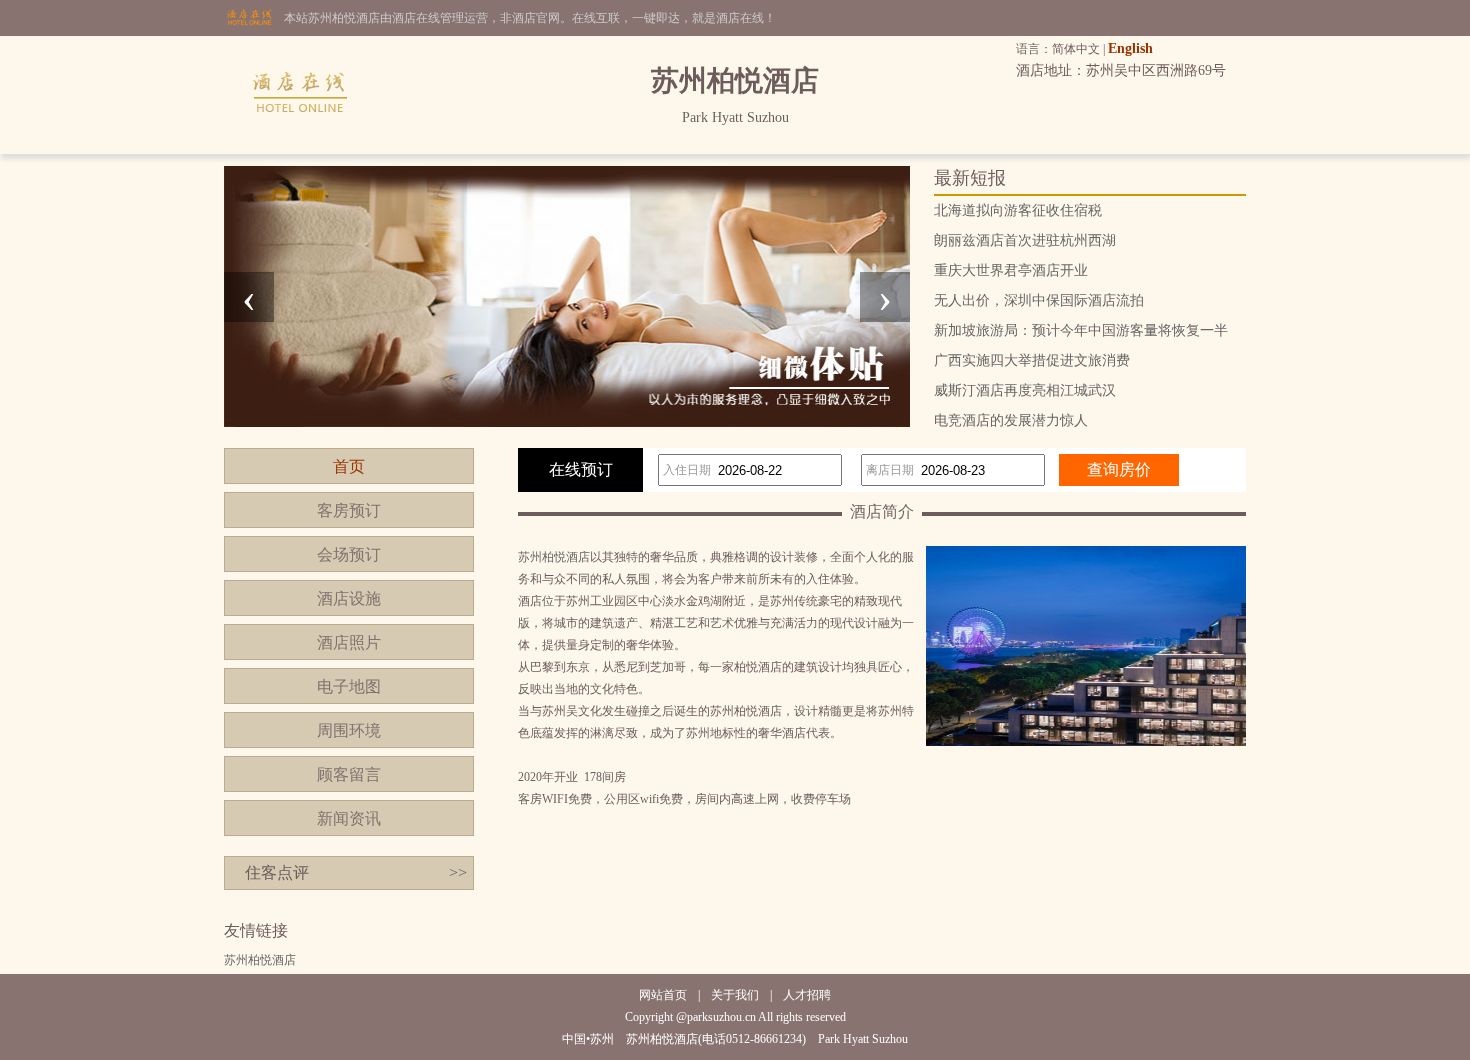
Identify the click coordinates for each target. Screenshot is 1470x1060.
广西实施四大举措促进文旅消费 (1032, 360)
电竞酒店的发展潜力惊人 (1011, 420)
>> (458, 872)
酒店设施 (349, 598)
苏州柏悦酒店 (554, 557)
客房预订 (349, 510)
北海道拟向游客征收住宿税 (1018, 210)
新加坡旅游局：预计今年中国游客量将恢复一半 (1081, 330)
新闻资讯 (349, 818)
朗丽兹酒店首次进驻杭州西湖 (1025, 240)
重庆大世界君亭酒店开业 (1011, 270)
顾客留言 (349, 774)
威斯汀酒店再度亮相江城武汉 (1025, 390)
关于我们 (735, 995)
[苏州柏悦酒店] (301, 150)
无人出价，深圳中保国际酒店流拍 (1039, 300)
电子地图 (349, 686)
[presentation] (249, 297)
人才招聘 (807, 995)
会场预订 (349, 554)
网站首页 (663, 995)
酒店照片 (349, 642)
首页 (349, 466)
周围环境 (349, 730)
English (1130, 48)
